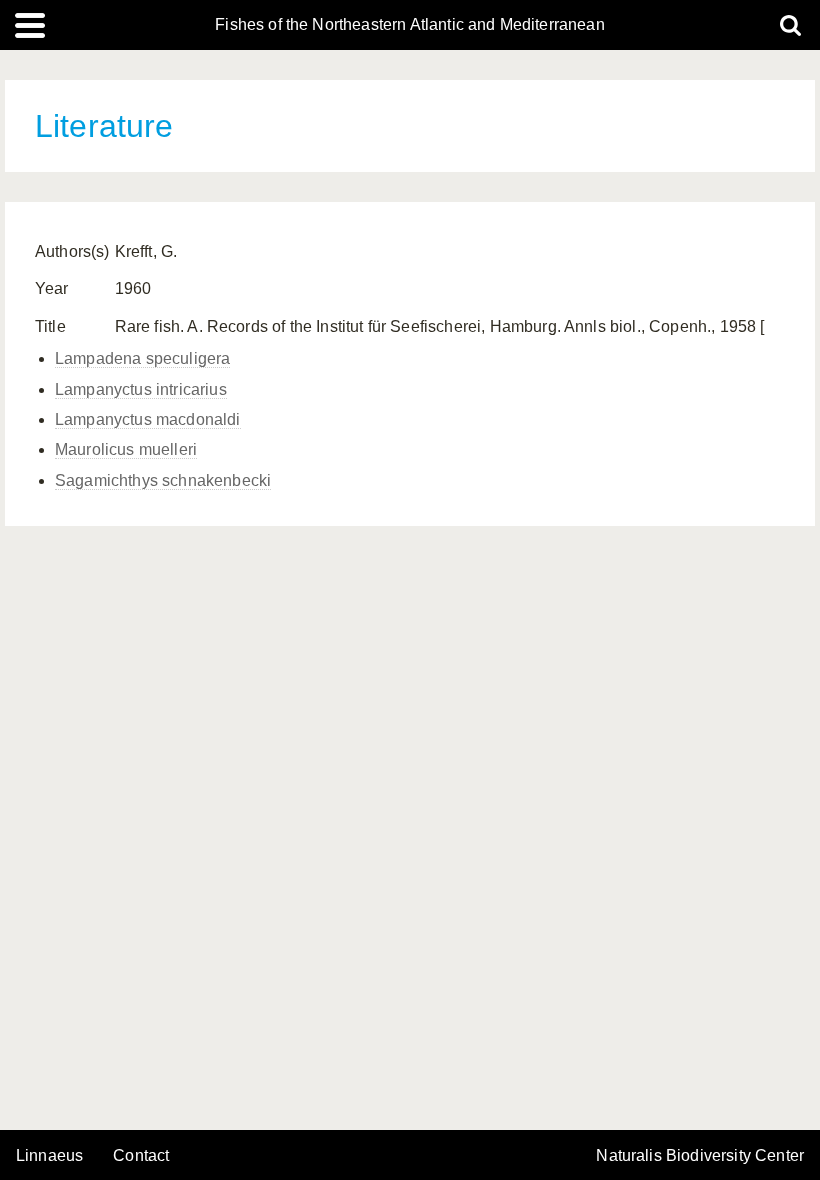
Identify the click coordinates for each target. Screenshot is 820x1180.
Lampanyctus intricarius (141, 389)
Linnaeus (49, 1156)
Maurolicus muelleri (126, 449)
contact (141, 1155)
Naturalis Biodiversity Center (700, 1156)
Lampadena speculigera (142, 358)
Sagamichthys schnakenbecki (163, 480)
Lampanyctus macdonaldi (148, 419)
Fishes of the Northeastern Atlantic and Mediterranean (409, 25)
